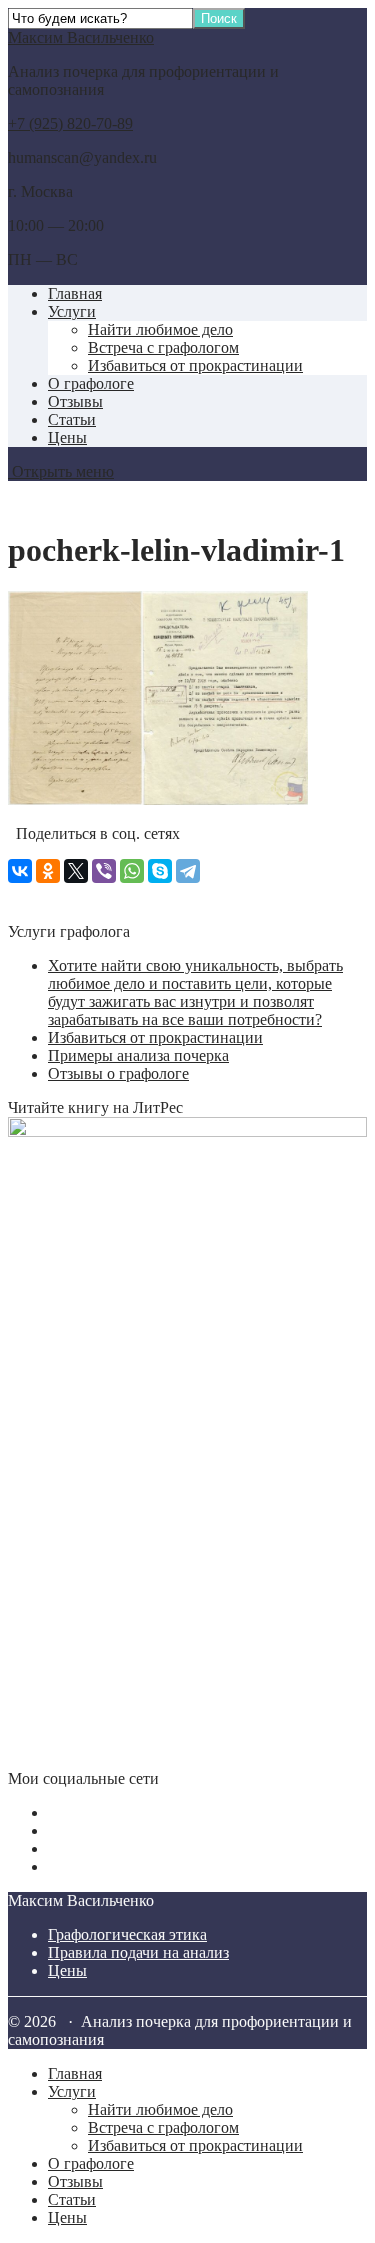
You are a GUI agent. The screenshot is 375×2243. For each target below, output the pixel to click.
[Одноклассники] (48, 871)
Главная (75, 293)
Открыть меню (61, 471)
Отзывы (75, 401)
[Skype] (160, 871)
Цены (67, 437)
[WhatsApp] (132, 871)
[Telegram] (188, 871)
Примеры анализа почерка (138, 1055)
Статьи (72, 419)
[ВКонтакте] (20, 871)
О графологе (91, 383)
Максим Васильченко (81, 37)
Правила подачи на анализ (138, 1952)
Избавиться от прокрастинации (195, 365)
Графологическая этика (127, 1934)
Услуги (72, 311)
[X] (76, 871)
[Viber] (104, 871)
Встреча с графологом (163, 347)
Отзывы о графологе (118, 1073)
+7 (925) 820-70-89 (70, 123)
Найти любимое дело (160, 329)
